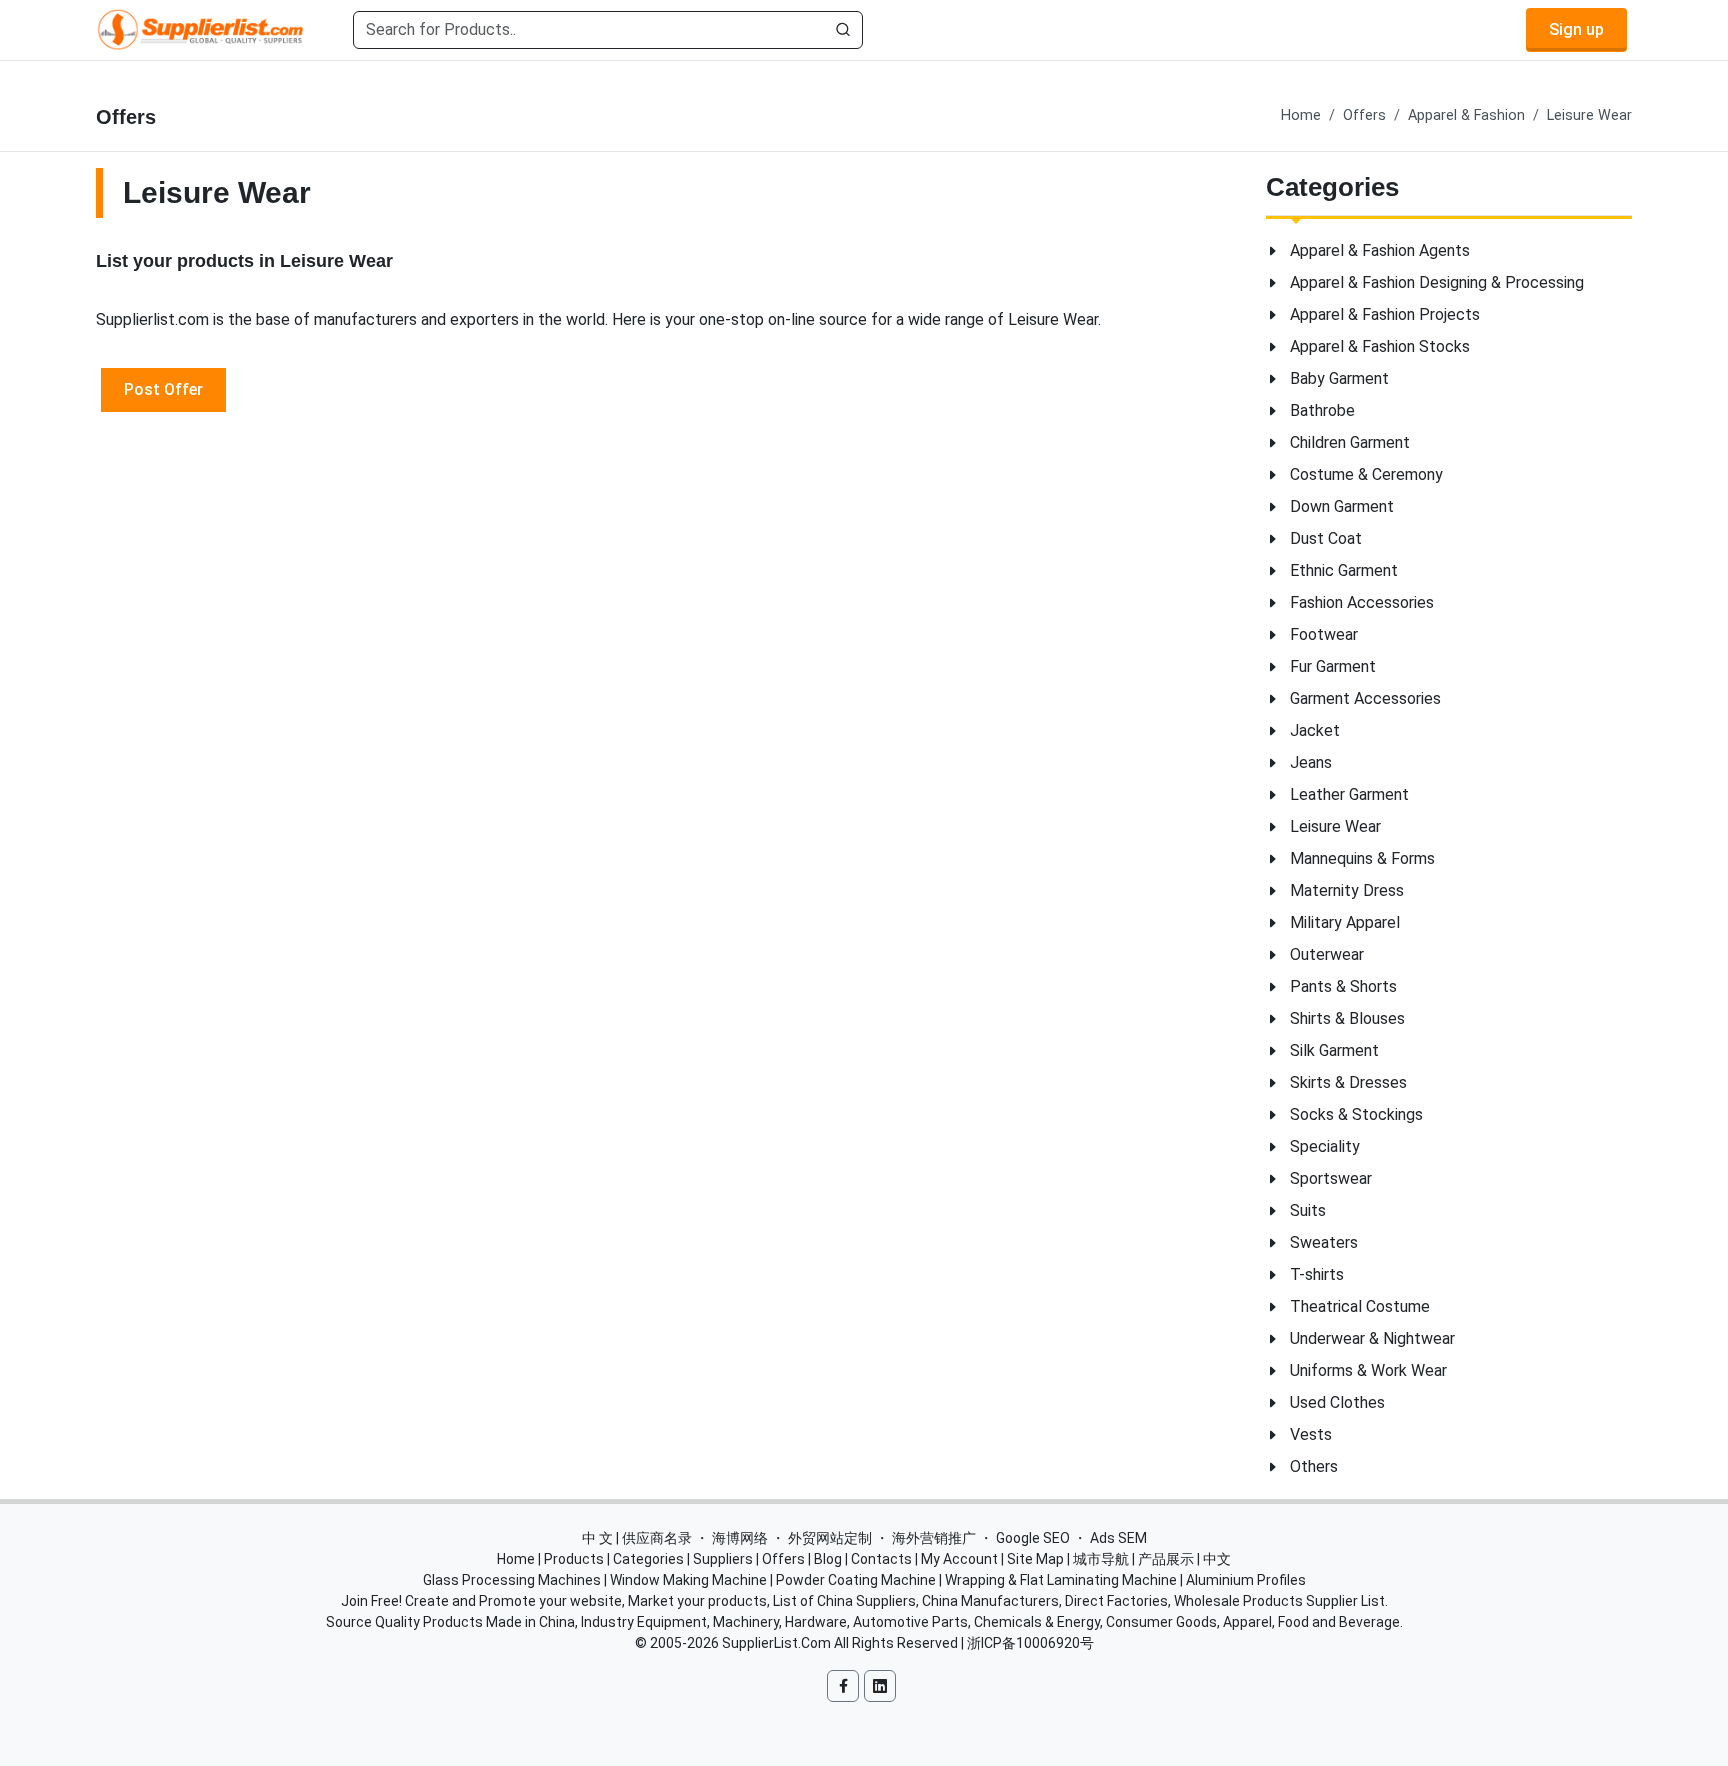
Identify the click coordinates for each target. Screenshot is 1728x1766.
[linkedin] (880, 1686)
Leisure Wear (1589, 115)
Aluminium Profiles (1246, 1580)
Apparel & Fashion (1466, 115)
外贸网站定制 (830, 1538)
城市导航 (1101, 1559)
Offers (1364, 115)
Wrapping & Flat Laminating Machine (1061, 1580)
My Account (959, 1559)
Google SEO (1033, 1538)
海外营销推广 (934, 1538)
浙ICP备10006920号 (1030, 1643)
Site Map (1035, 1559)
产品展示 (1166, 1559)
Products (574, 1559)
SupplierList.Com (776, 1643)
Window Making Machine (688, 1580)
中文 (1217, 1559)
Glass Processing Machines (512, 1580)
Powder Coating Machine (856, 1580)
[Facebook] (843, 1686)
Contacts (881, 1559)
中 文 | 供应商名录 (637, 1538)
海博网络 (740, 1538)
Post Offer (163, 389)
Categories (648, 1559)
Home (1301, 115)
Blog (828, 1559)
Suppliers (723, 1559)
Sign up (1576, 29)
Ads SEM (1118, 1538)
